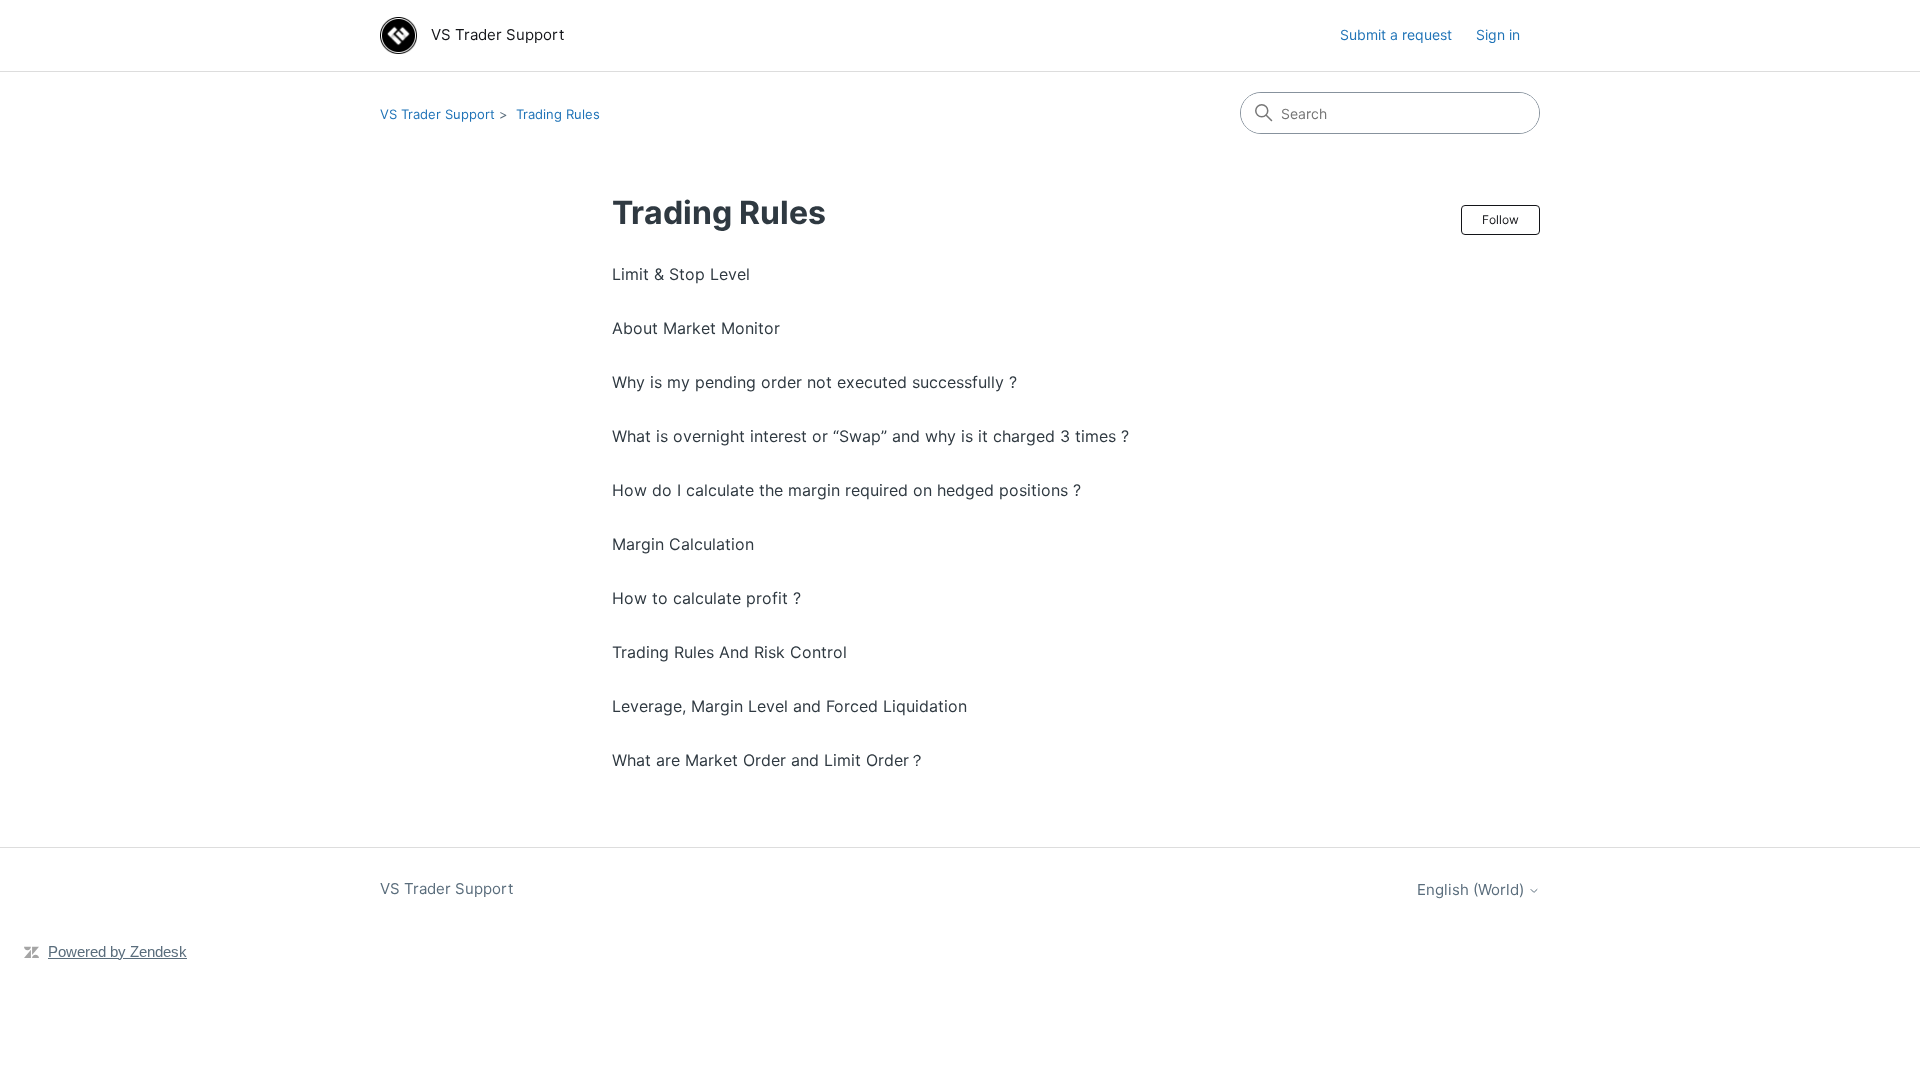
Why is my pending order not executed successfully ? (814, 382)
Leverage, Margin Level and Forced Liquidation (789, 706)
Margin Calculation (683, 544)
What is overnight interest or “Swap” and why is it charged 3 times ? (870, 436)
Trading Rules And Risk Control (729, 652)
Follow (1500, 219)
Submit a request (1396, 34)
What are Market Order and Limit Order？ (768, 760)
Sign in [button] (1498, 34)
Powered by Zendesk (117, 951)
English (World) (1472, 889)
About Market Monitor (696, 328)
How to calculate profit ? (706, 598)
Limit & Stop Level (681, 274)
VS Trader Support (437, 114)
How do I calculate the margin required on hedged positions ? (846, 490)
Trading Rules (558, 114)
